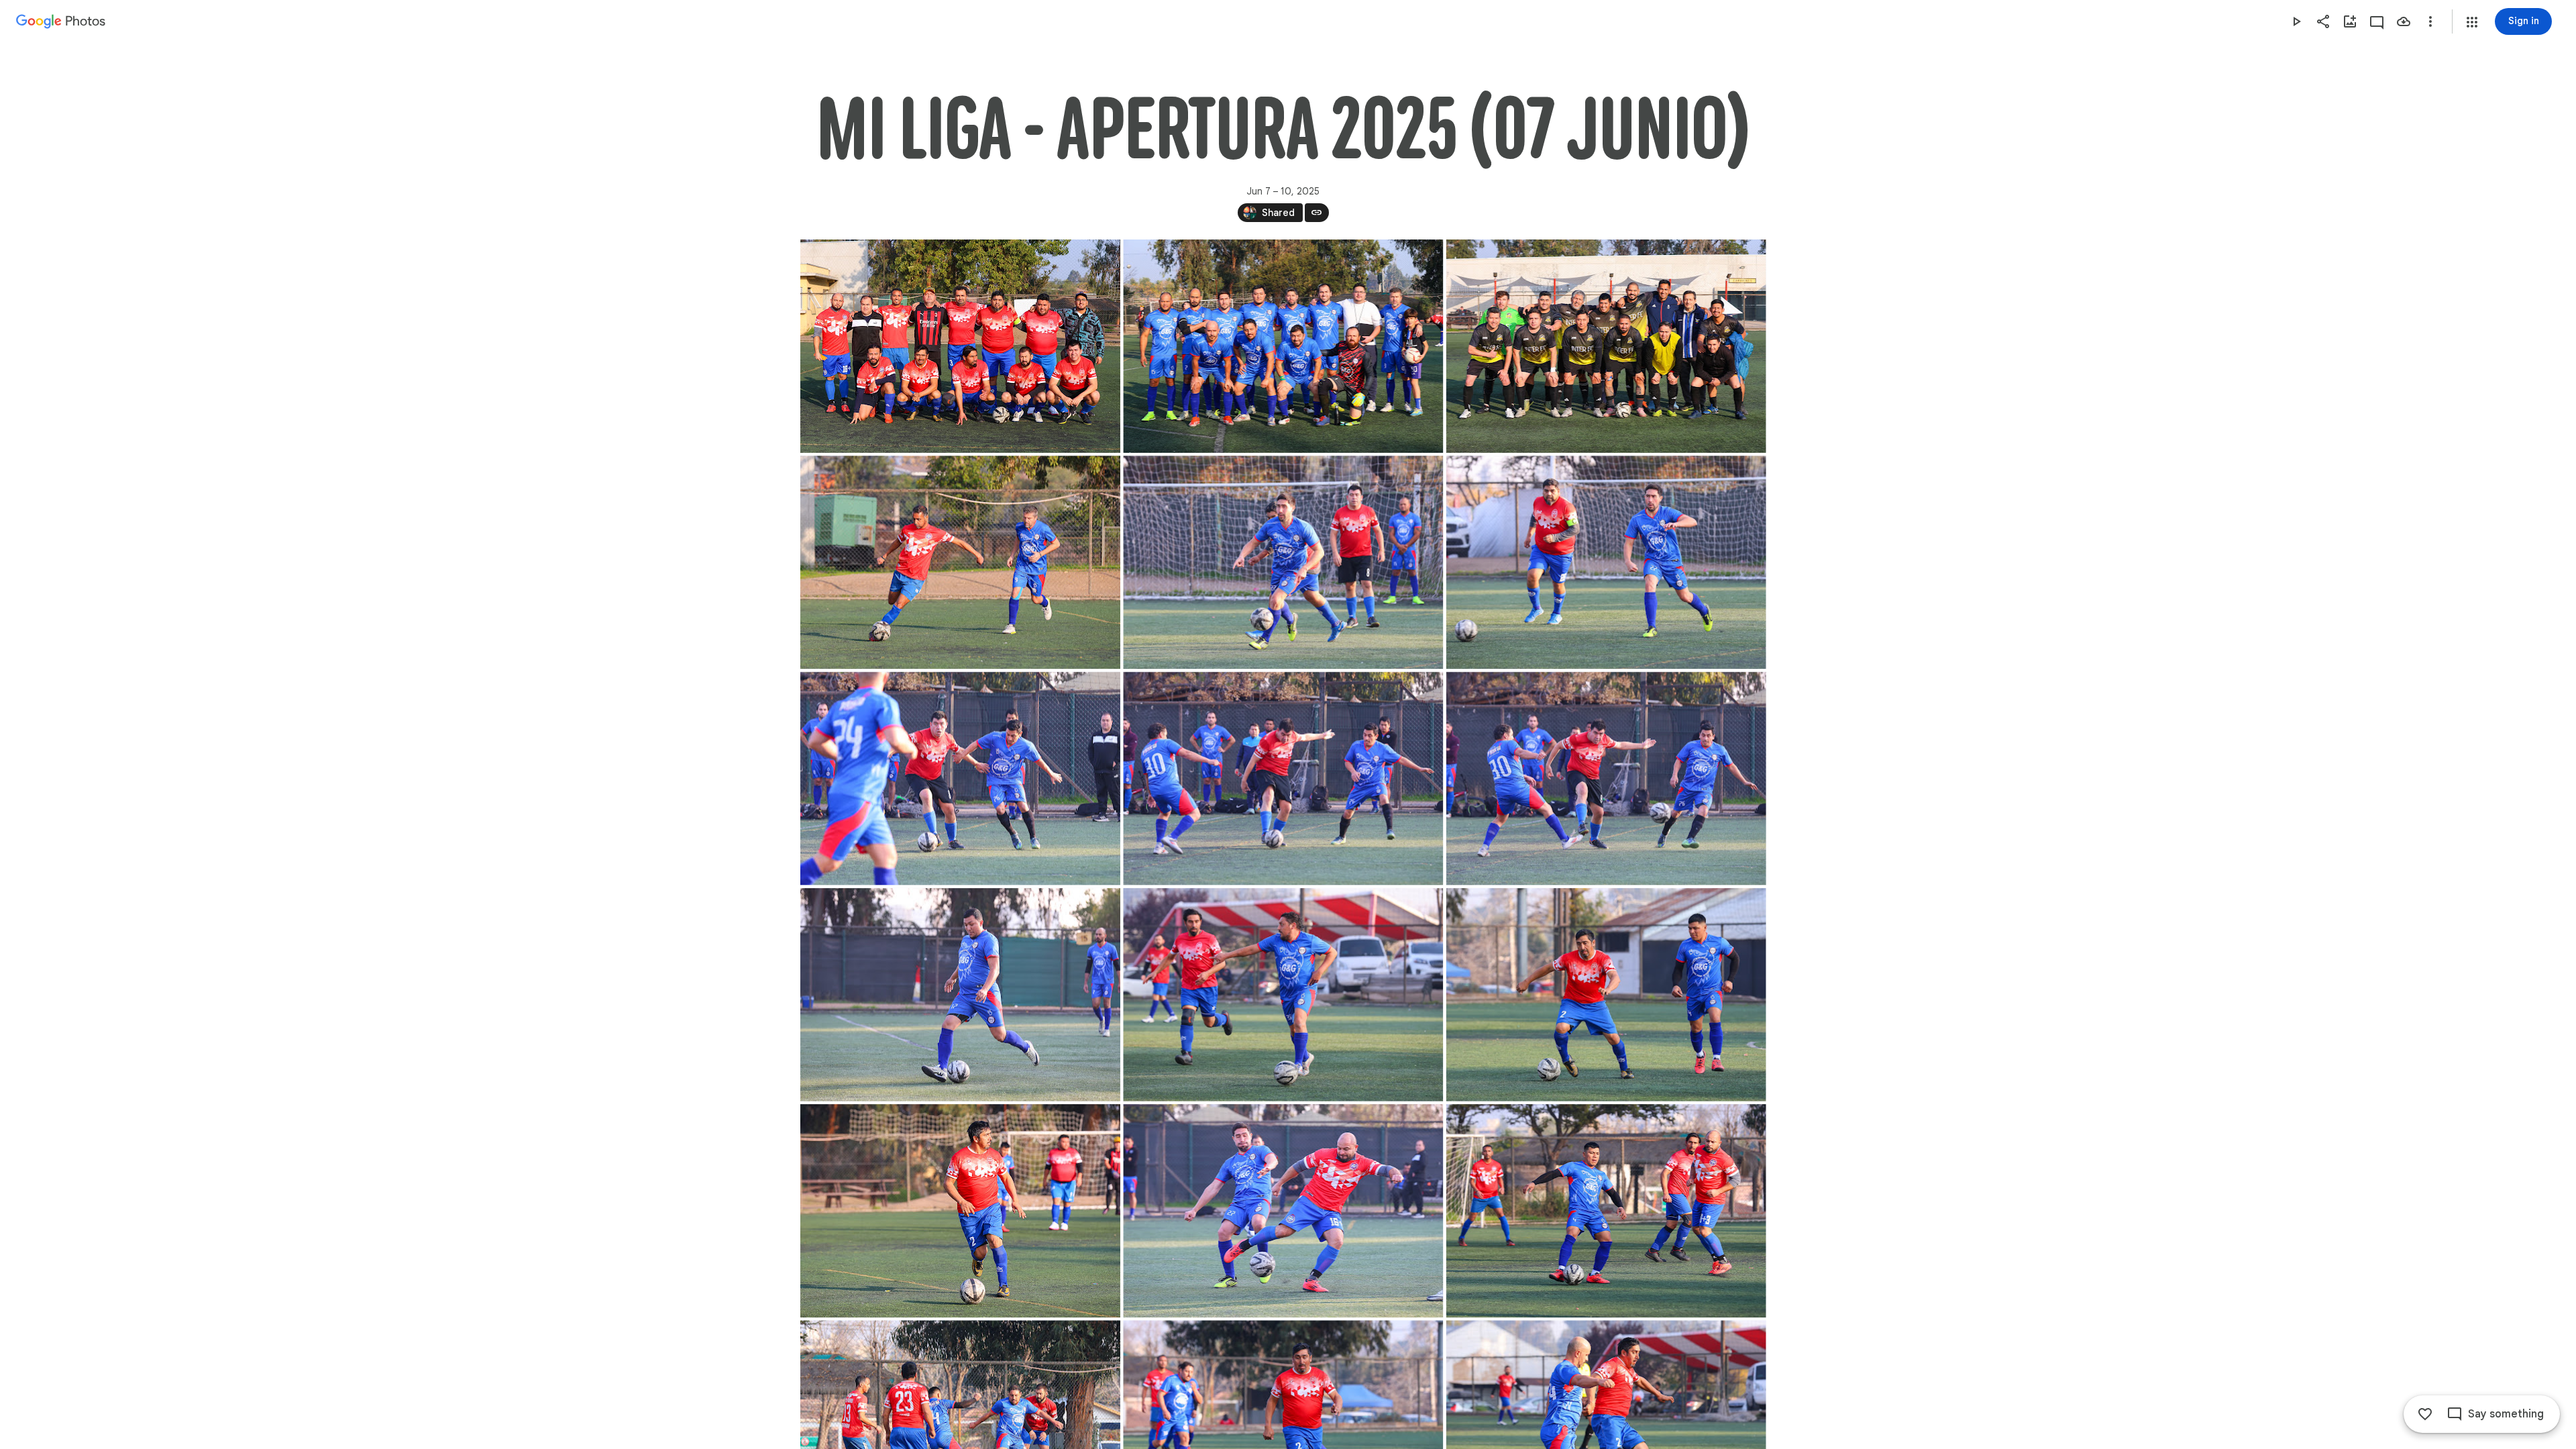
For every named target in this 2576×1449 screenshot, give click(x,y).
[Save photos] (2404, 21)
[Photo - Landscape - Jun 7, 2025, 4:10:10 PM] (1606, 1211)
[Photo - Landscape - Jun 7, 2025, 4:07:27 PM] (1606, 562)
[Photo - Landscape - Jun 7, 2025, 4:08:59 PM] (1606, 995)
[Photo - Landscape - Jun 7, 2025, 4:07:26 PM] (1283, 562)
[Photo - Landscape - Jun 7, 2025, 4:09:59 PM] (960, 1211)
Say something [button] (2506, 1414)
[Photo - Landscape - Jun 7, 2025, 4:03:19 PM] (1283, 346)
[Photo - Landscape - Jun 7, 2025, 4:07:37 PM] (1283, 778)
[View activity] (2377, 21)
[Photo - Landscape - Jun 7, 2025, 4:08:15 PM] (960, 995)
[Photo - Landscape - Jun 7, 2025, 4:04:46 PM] (1606, 346)
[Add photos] (2350, 21)
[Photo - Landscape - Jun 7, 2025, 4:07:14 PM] (960, 562)
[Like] (2425, 1414)
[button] (2472, 22)
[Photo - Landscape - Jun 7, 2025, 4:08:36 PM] (1283, 995)
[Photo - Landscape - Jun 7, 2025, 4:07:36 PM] (960, 778)
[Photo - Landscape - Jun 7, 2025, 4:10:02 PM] (1283, 1211)
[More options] (2430, 21)
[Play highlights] (2296, 21)
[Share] (2323, 21)
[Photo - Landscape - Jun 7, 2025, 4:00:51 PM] (960, 346)
